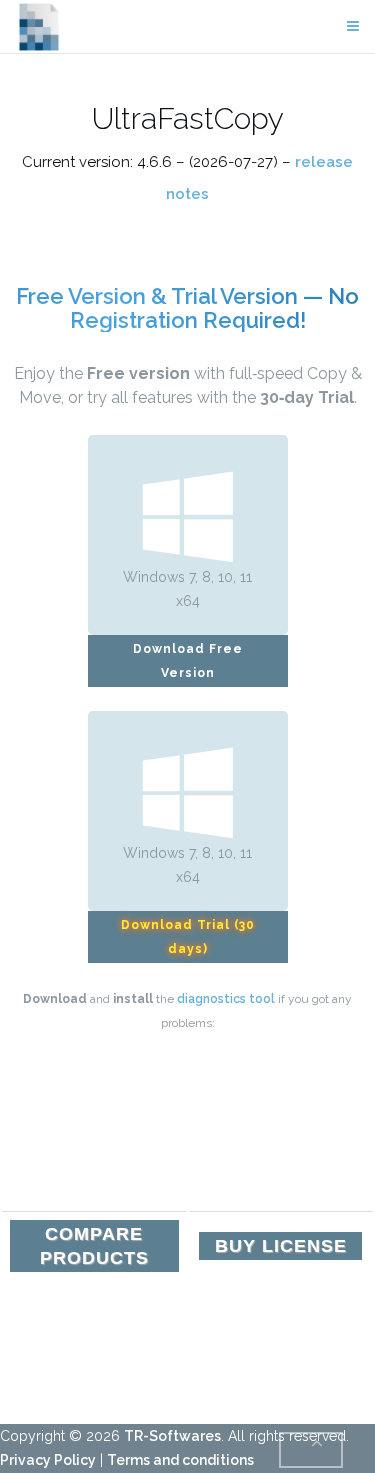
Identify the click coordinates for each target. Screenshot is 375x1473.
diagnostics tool (226, 999)
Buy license (281, 1246)
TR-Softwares (172, 1436)
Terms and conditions (180, 1460)
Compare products (94, 1246)
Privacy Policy (48, 1460)
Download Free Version (188, 661)
